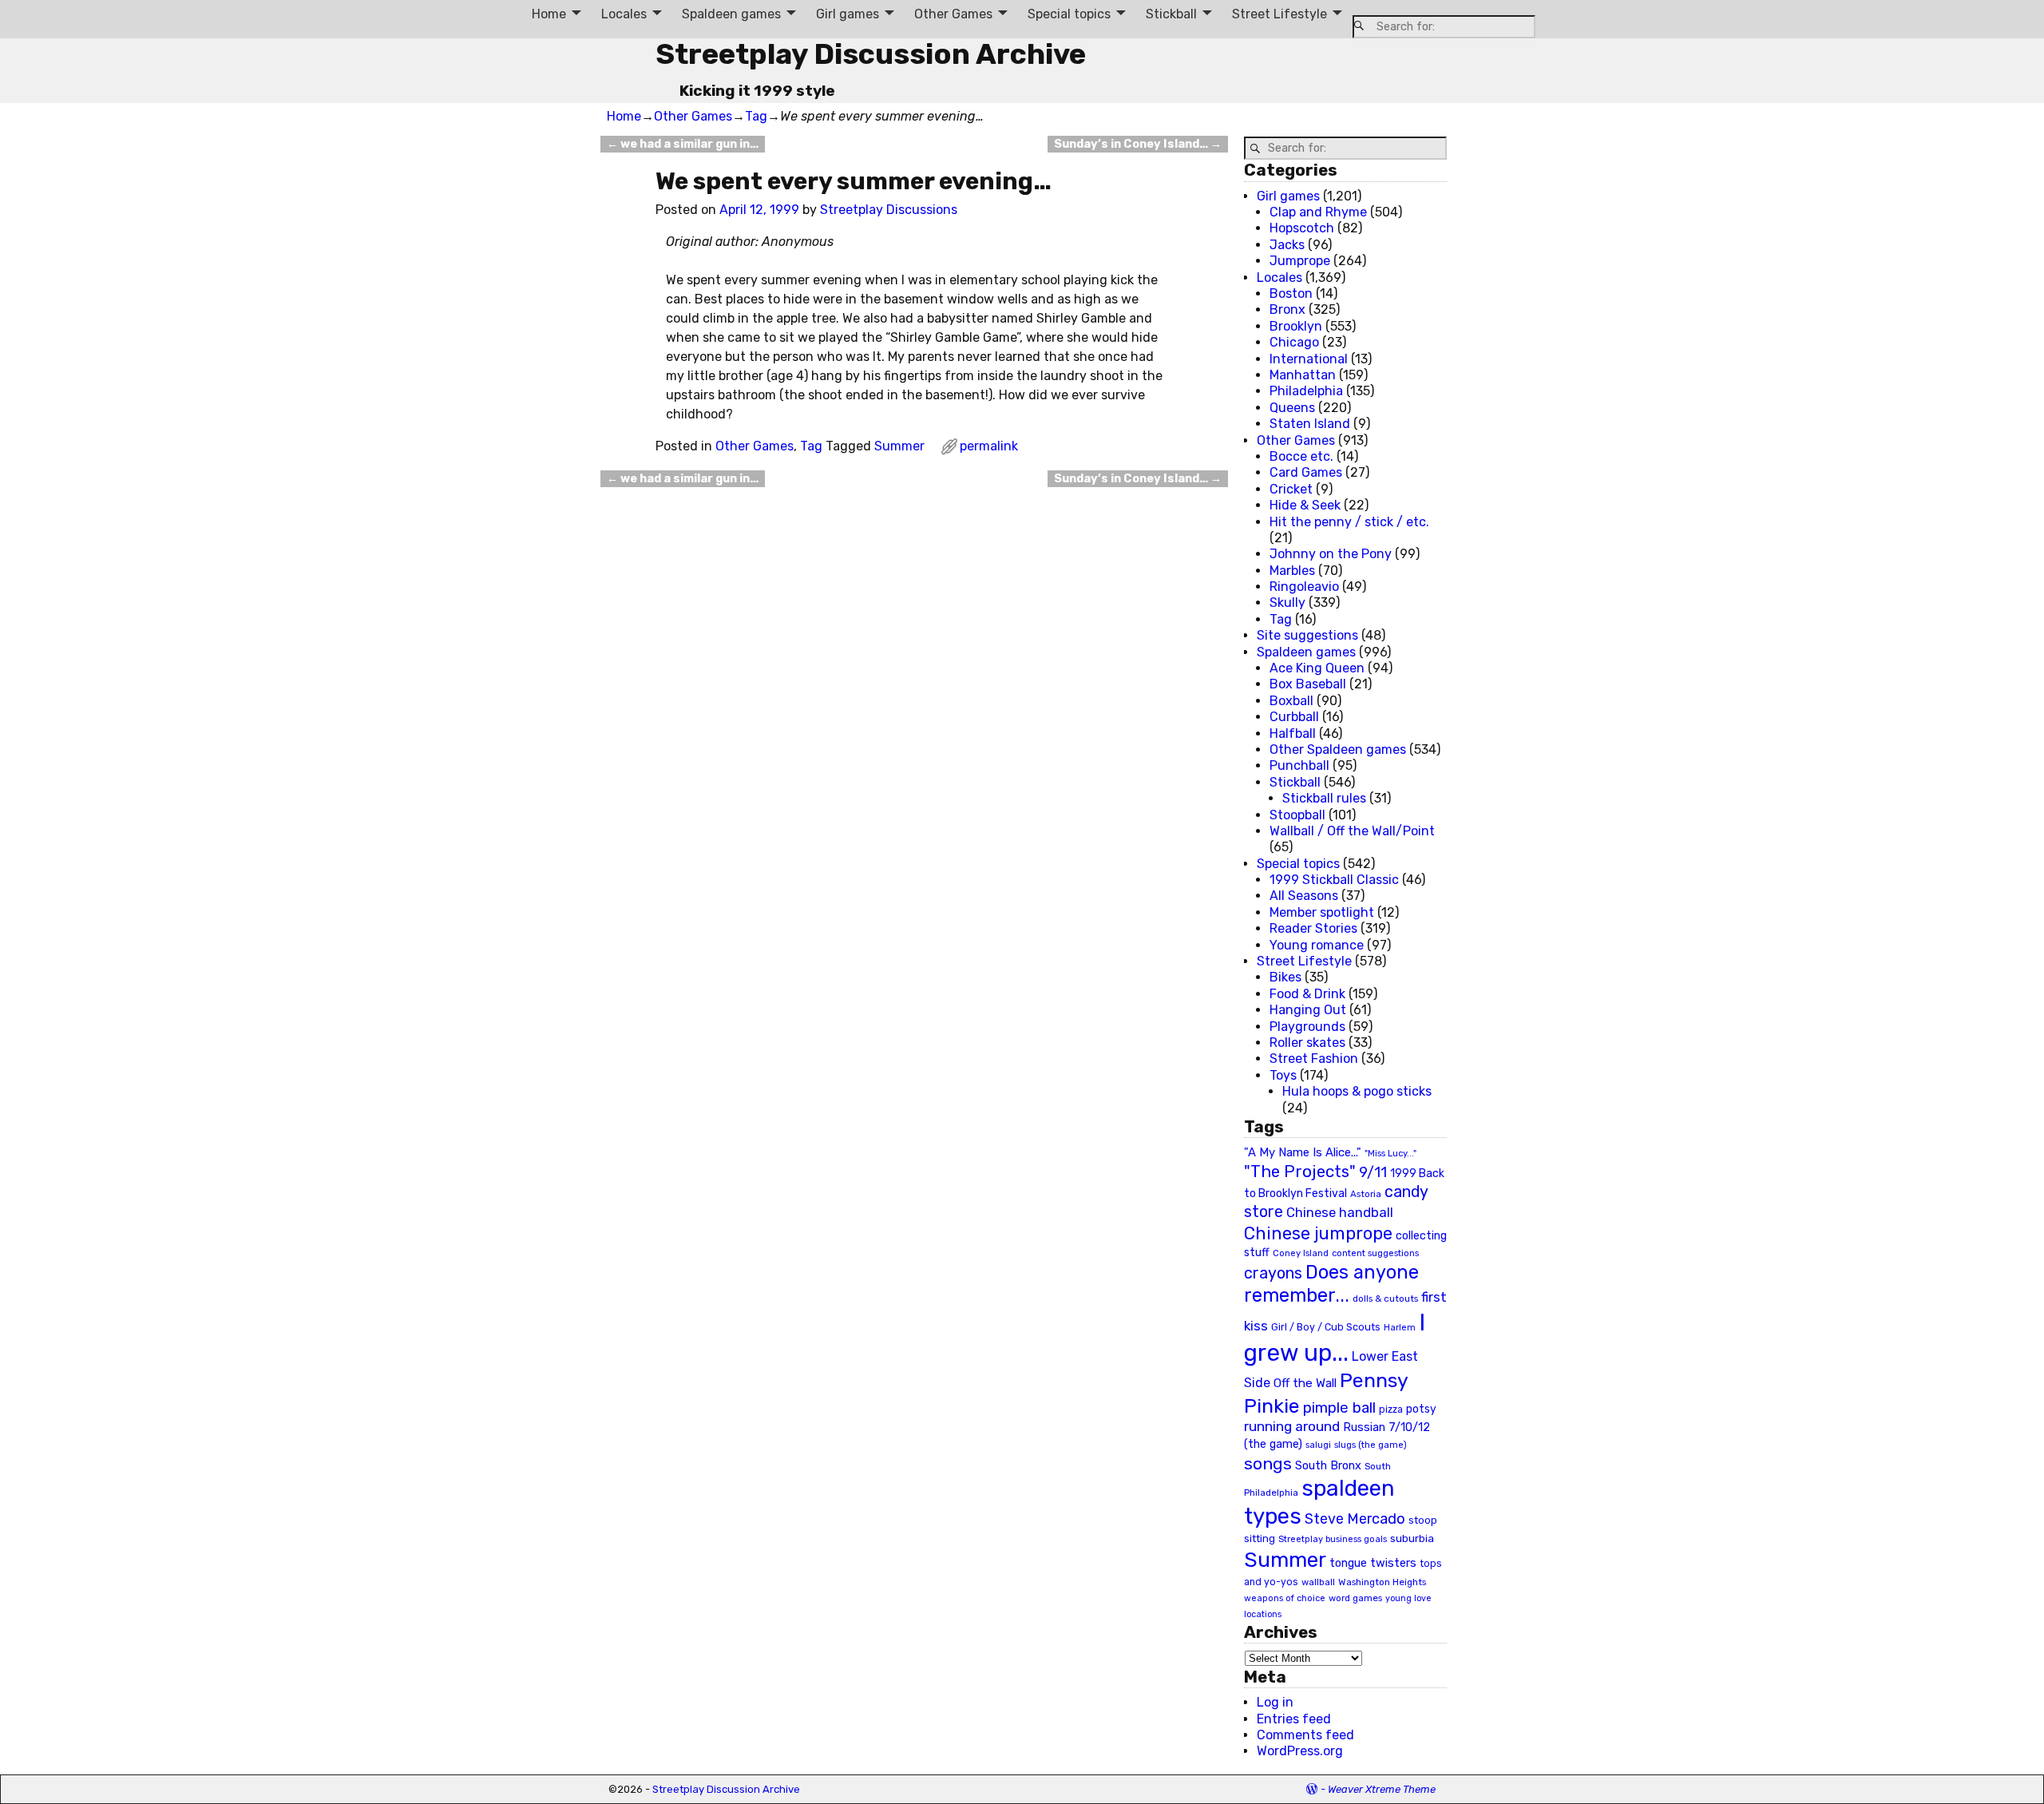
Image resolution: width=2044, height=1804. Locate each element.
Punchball (1299, 765)
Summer (899, 446)
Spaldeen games (731, 14)
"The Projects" (1300, 1172)
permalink (989, 446)
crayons (1273, 1273)
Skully (1287, 603)
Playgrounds (1307, 1027)
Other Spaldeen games (1338, 749)
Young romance (1317, 945)
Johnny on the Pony (1331, 554)
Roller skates (1307, 1043)
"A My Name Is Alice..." (1303, 1152)
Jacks (1287, 245)
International (1309, 359)
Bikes (1285, 977)
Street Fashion (1314, 1059)
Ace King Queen (1317, 668)
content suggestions (1375, 1253)
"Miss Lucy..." (1390, 1153)
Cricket (1291, 489)
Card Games (1306, 472)
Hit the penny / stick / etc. (1349, 522)
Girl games (848, 14)
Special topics (1069, 14)
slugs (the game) (1371, 1445)
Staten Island (1310, 424)
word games (1355, 1598)
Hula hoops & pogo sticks (1357, 1091)
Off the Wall (1305, 1383)
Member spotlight (1322, 912)
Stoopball (1297, 815)
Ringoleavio (1304, 587)
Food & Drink (1307, 994)
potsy (1421, 1409)
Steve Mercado (1355, 1519)
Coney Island (1301, 1253)
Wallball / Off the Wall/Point (1352, 831)
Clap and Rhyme (1318, 212)
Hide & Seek (1305, 505)
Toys (1283, 1075)
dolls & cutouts (1385, 1298)
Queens (1292, 408)
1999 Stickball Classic (1334, 880)
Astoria (1366, 1194)
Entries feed (1294, 1719)
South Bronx (1328, 1466)
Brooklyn (1296, 326)
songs (1268, 1463)
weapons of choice (1285, 1598)
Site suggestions (1307, 635)
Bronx (1287, 309)
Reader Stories (1313, 928)
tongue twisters (1373, 1563)
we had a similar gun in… (683, 144)
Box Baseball (1308, 684)
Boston (1291, 293)
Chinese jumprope (1318, 1233)
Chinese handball (1340, 1212)
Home (549, 14)
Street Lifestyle (1279, 14)
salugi (1318, 1445)
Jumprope (1300, 261)
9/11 (1373, 1172)
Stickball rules (1324, 798)
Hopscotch (1302, 228)
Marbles (1292, 571)
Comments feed (1305, 1735)
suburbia (1412, 1538)
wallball (1318, 1582)
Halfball (1293, 733)
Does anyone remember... (1331, 1284)
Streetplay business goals (1333, 1539)
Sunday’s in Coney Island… (1138, 144)
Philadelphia (1306, 391)
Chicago (1294, 342)
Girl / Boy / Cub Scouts (1326, 1327)
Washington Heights (1382, 1582)
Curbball (1294, 717)
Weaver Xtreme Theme (1382, 1789)
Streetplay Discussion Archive (871, 54)
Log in (1275, 1702)
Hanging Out (1308, 1010)
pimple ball (1339, 1408)
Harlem (1400, 1328)
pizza (1391, 1409)
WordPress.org (1300, 1751)
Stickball (1171, 14)
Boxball (1291, 701)
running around (1292, 1426)
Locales (624, 14)
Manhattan (1303, 375)
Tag (756, 116)
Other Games (953, 14)
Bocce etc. (1301, 456)
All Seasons (1304, 896)
